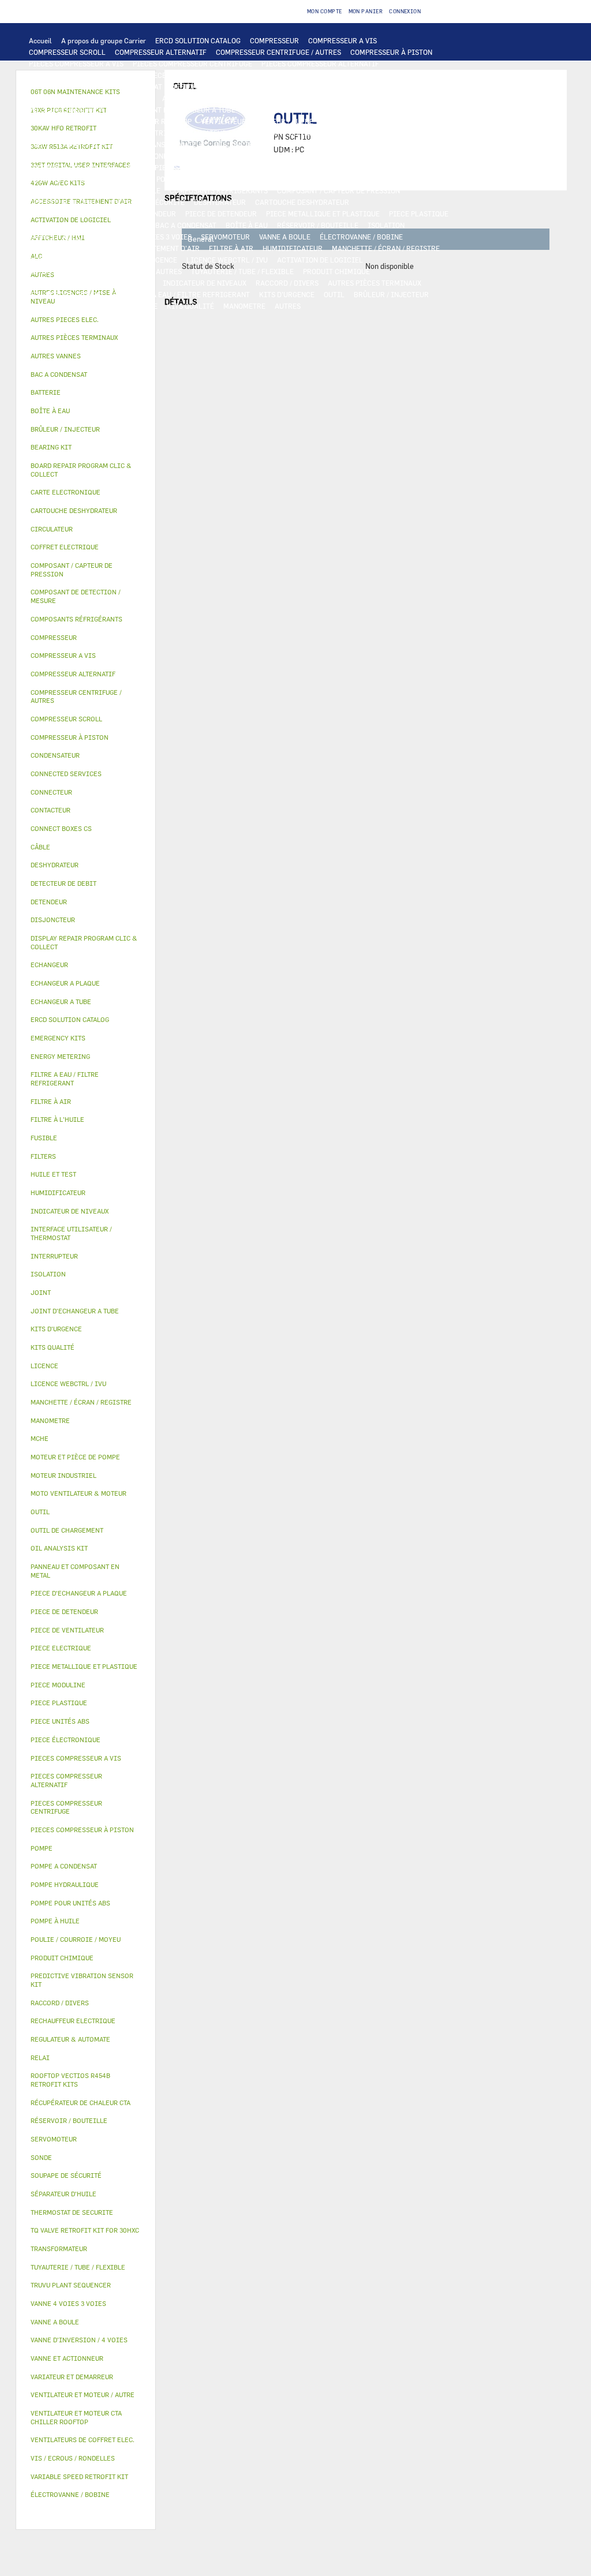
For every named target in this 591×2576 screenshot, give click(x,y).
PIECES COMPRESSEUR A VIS (76, 63)
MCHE (40, 1438)
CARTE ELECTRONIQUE (274, 75)
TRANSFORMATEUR (174, 144)
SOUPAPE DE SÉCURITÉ (147, 202)
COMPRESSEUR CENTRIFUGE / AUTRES (278, 52)
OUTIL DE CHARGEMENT (375, 87)
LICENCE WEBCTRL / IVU (227, 260)
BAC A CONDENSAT (186, 225)
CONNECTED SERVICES (374, 156)
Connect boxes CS (61, 828)
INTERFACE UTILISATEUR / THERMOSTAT (96, 87)
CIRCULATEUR (424, 167)
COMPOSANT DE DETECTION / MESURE (91, 98)
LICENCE (162, 260)
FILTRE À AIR (231, 248)
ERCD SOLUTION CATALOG (198, 40)
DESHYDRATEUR (220, 202)
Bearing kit (51, 447)
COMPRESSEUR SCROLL (67, 52)
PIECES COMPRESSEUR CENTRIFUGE (192, 63)
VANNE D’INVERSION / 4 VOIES (78, 214)
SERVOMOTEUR (225, 237)
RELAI (353, 133)
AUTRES (169, 271)
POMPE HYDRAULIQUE (276, 167)
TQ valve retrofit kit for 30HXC (85, 2230)
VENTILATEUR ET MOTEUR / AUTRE (257, 121)
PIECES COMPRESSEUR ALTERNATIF (320, 63)
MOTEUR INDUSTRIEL (358, 121)
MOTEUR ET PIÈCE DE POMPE (76, 179)
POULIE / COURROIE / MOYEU (76, 283)
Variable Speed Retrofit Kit (79, 2476)
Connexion (405, 11)
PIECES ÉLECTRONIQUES (187, 75)
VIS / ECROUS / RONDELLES (73, 294)
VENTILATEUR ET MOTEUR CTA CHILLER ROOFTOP (110, 121)
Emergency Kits (58, 1038)
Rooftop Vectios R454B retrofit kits (70, 2080)
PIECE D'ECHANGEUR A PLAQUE (80, 110)
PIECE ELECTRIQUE (148, 133)
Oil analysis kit (59, 1548)
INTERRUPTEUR (398, 133)
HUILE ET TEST (249, 179)
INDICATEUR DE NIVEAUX (205, 283)
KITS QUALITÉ (190, 306)
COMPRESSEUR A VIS (343, 40)
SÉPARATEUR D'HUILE (64, 190)
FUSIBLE (286, 144)
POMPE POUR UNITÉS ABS (174, 179)
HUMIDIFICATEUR (293, 248)
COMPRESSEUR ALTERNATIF (161, 52)
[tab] (86, 320)
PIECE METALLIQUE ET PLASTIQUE (323, 214)
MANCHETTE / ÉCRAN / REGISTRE (386, 248)
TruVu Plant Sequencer (71, 2285)
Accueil (40, 40)
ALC (169, 98)
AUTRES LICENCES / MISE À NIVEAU (88, 271)
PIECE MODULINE (129, 306)
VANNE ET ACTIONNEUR (67, 237)
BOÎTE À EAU (247, 225)
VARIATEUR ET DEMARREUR (235, 133)
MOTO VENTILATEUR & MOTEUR (296, 110)
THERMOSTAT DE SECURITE (73, 167)
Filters (43, 1156)
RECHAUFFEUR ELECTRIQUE (227, 156)
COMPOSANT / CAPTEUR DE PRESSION (338, 190)
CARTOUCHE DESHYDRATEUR (302, 202)
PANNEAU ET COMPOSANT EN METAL (87, 225)
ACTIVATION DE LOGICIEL (320, 260)
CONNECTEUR (305, 156)
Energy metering (60, 1056)
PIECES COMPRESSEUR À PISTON (83, 75)
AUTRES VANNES (55, 248)
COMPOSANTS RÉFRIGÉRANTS (219, 190)
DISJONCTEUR (238, 144)
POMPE (220, 167)
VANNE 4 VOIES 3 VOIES (153, 237)
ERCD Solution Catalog (70, 1019)
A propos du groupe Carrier (104, 40)
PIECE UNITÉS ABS (60, 306)
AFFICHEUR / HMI (201, 87)
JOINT (143, 283)
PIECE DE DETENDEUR (221, 214)
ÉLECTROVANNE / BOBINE (361, 237)
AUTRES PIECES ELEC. (163, 167)
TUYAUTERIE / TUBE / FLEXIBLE (242, 271)
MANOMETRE (244, 306)
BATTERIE (251, 98)
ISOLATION (386, 225)
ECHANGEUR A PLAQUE (314, 98)
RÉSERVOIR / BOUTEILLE (318, 225)
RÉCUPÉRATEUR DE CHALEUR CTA (84, 260)
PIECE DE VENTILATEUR (68, 133)
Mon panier (366, 11)
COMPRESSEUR (274, 40)
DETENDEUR (156, 214)
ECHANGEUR (205, 98)
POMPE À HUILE (135, 190)
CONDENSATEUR (336, 144)
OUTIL (334, 294)
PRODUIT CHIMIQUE (336, 271)
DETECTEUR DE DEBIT (65, 202)
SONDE (161, 156)
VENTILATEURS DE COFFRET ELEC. (85, 156)
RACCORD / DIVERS (287, 283)
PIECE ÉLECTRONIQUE (66, 1740)
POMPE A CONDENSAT (356, 167)
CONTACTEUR (311, 133)
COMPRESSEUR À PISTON (391, 52)
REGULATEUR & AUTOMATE (283, 87)
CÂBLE (40, 144)
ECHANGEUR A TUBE (393, 98)
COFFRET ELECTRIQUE (97, 144)
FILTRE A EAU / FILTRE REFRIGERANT (188, 294)
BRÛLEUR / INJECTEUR (391, 294)
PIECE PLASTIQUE (419, 214)
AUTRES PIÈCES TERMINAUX (375, 283)
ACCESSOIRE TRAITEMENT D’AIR (145, 248)
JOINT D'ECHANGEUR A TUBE (188, 110)
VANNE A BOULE (285, 237)
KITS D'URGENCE (287, 294)
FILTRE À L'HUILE (370, 179)
